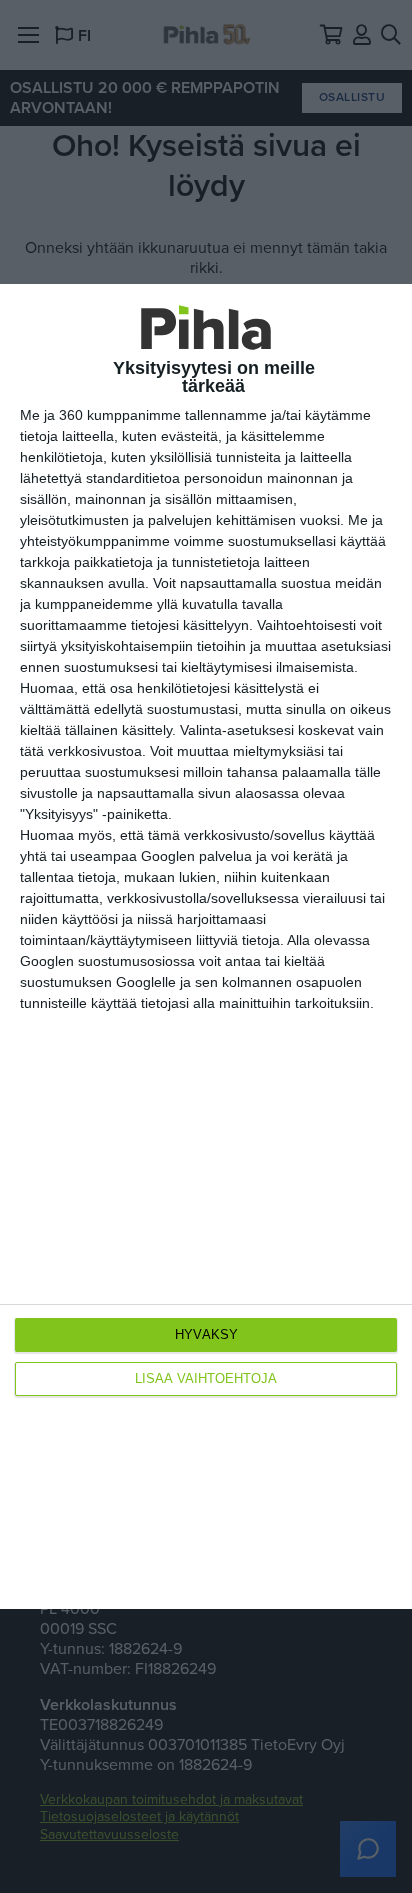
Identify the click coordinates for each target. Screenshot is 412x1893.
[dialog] (206, 946)
